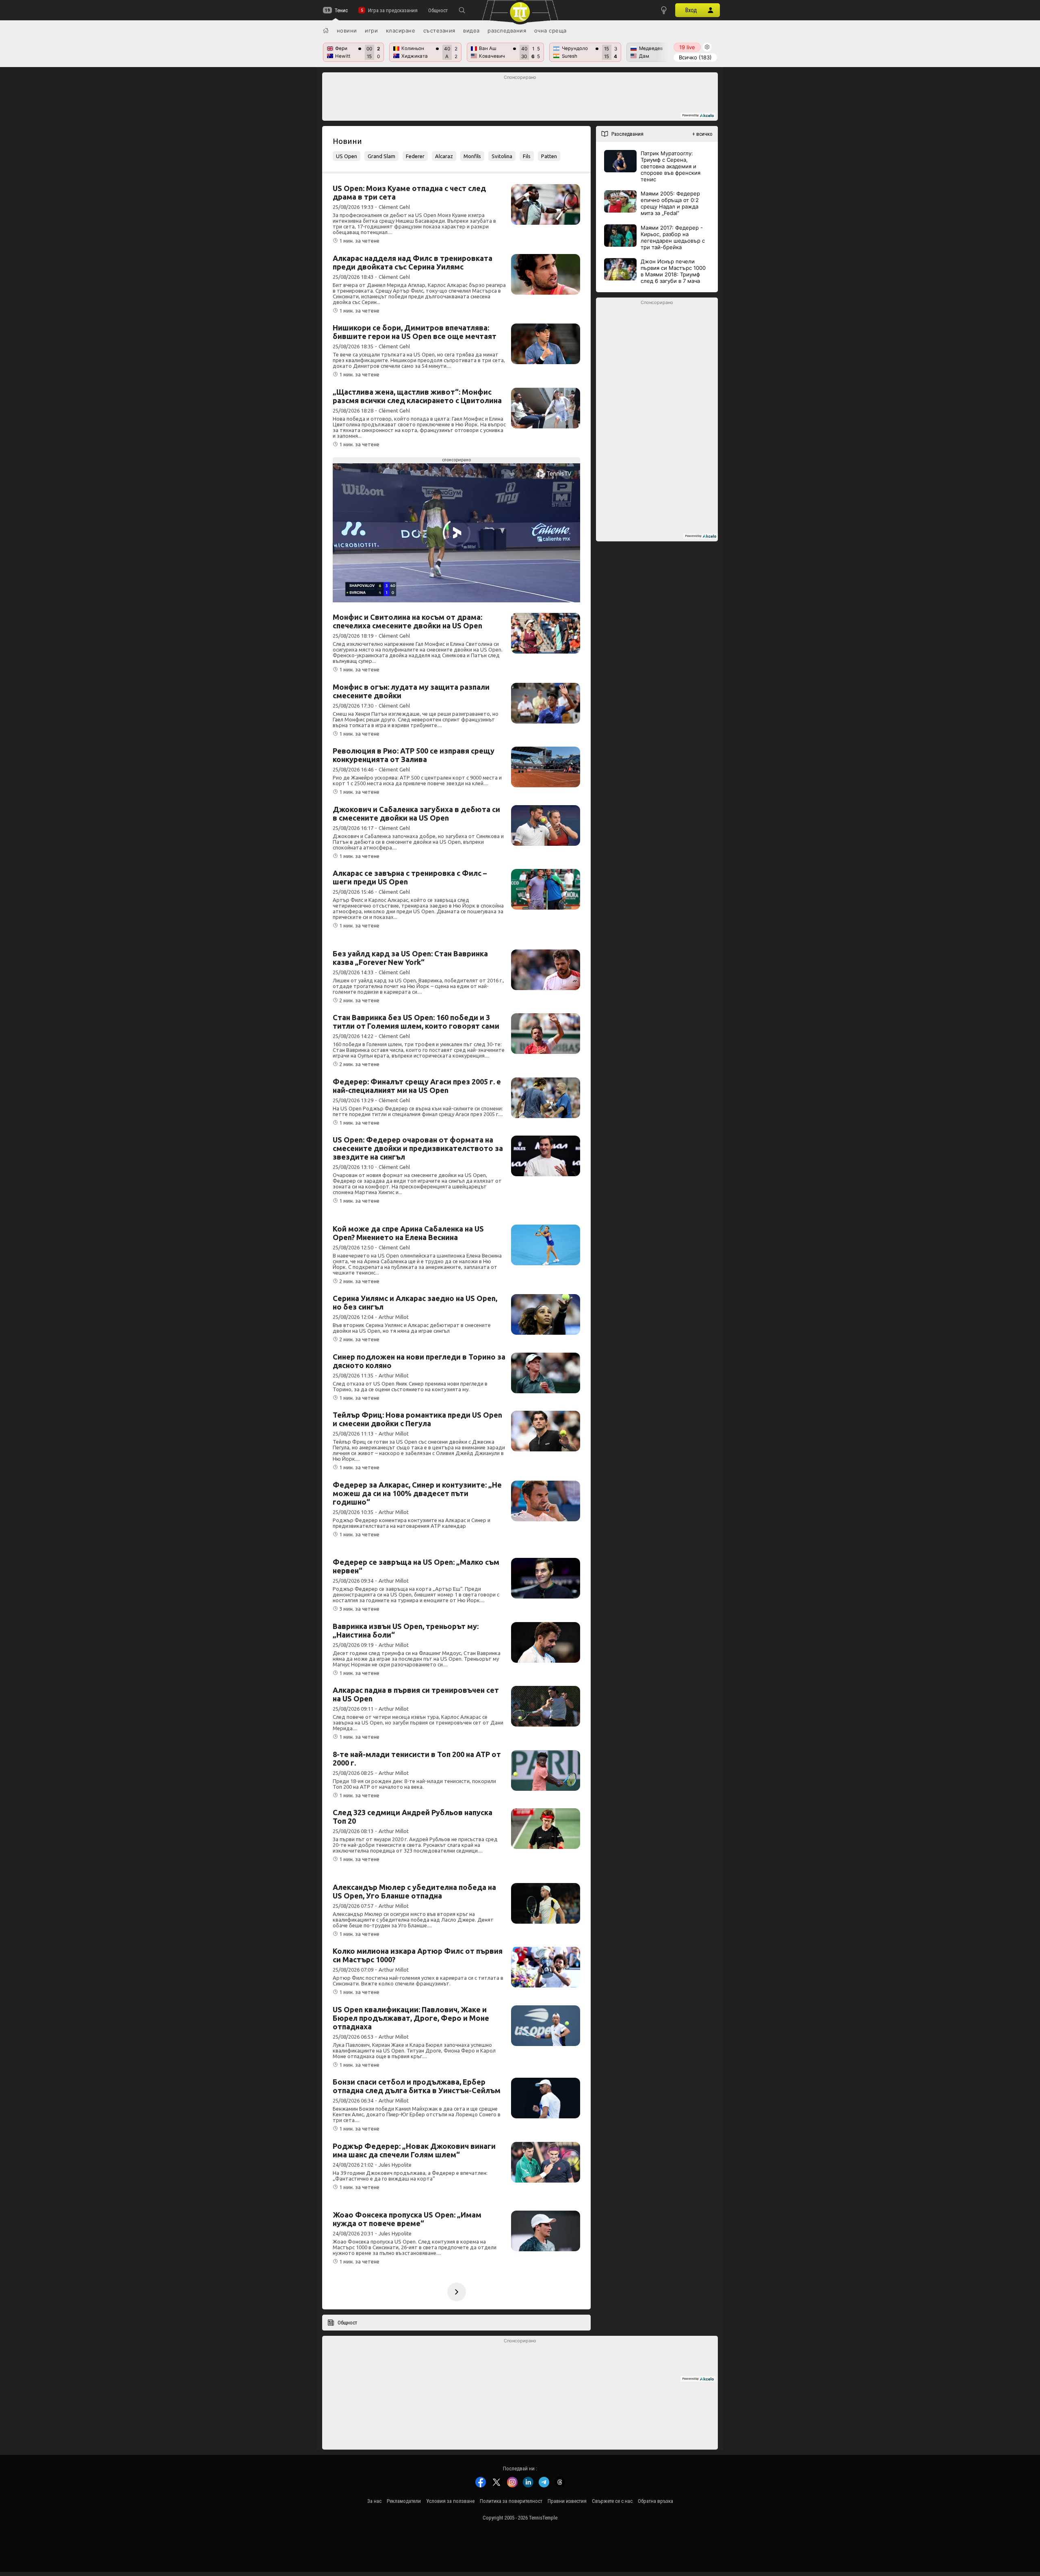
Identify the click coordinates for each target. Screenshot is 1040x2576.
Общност (438, 10)
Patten (549, 156)
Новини (347, 30)
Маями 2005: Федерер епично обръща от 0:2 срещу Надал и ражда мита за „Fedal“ (670, 203)
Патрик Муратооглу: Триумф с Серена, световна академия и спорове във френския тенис (671, 166)
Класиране (401, 30)
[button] (462, 10)
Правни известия (567, 2501)
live (687, 47)
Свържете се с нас (612, 2501)
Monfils (472, 156)
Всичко (695, 57)
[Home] (326, 30)
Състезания (439, 30)
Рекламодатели (404, 2501)
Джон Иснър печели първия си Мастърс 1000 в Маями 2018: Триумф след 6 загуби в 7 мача (673, 271)
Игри (371, 30)
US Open (347, 156)
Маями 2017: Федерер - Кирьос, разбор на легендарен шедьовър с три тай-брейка (673, 237)
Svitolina (502, 156)
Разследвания (507, 30)
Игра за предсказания (393, 10)
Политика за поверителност (511, 2501)
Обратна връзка (655, 2501)
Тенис (341, 10)
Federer (415, 156)
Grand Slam (381, 156)
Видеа (471, 30)
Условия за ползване (450, 2501)
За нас (374, 2501)
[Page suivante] (457, 2292)
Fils (527, 156)
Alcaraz (444, 156)
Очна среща (550, 30)
